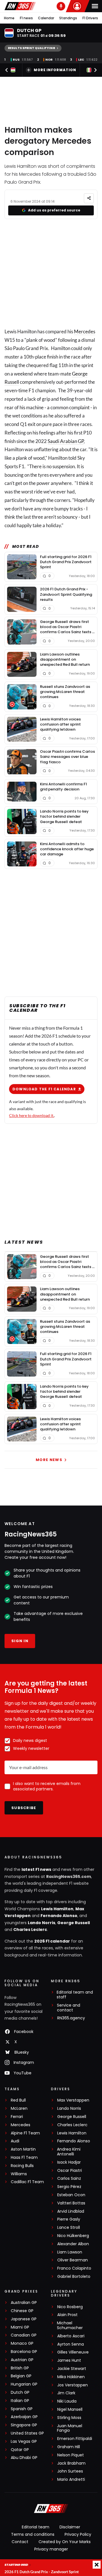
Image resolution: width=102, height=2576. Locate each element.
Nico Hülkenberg (73, 2236)
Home (9, 18)
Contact (20, 2542)
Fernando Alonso (59, 1916)
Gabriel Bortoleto (74, 2277)
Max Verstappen (73, 2100)
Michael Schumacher (70, 2325)
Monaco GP (22, 2343)
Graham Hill (69, 2447)
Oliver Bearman (73, 2260)
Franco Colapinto (74, 2268)
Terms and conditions (33, 2534)
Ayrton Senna (71, 2344)
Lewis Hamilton (57, 1909)
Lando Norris (42, 1923)
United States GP (27, 2433)
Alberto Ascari (71, 2336)
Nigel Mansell (70, 2409)
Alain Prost (67, 2315)
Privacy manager (51, 2549)
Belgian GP (21, 2376)
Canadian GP (24, 2335)
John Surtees (70, 2471)
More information (55, 70)
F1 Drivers (90, 18)
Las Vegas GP (24, 2442)
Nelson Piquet (71, 2455)
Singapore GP (24, 2425)
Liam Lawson (70, 2252)
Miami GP (20, 2327)
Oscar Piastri (70, 2171)
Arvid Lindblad (71, 2211)
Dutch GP (20, 2392)
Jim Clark (66, 2393)
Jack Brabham (71, 2463)
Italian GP (20, 2401)
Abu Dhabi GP (24, 2458)
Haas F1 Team (24, 2158)
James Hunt (69, 2360)
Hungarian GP (24, 2384)
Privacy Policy (78, 2534)
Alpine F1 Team (25, 2133)
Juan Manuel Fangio (70, 2428)
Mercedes (85, 331)
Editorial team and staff (75, 1995)
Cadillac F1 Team (27, 2182)
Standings (68, 18)
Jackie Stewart (72, 2369)
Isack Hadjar (69, 2162)
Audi (15, 2141)
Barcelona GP (24, 2352)
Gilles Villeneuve (73, 2352)
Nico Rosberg (70, 2307)
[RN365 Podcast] (61, 6)
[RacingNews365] (20, 6)
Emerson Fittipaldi (75, 2439)
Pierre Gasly (69, 2219)
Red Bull (18, 2100)
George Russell (74, 1923)
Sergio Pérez (69, 2187)
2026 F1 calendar (52, 1941)
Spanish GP (22, 2409)
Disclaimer (70, 2527)
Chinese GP (22, 2311)
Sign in (20, 1641)
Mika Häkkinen (71, 2377)
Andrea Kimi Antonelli (69, 2152)
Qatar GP (20, 2450)
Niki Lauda (67, 2401)
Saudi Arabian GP (66, 441)
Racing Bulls (22, 2166)
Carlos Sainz (69, 2179)
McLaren (19, 2108)
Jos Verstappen (73, 2385)
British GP (20, 2368)
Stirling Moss (69, 2418)
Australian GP (24, 2303)
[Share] (89, 198)
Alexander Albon (73, 2244)
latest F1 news (36, 1869)
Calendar (46, 18)
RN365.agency (71, 2018)
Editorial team (36, 2527)
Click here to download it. (32, 1115)
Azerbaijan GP (24, 2417)
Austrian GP (22, 2360)
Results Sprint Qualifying (32, 48)
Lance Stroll (69, 2228)
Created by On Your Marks (65, 2542)
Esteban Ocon (71, 2195)
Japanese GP (24, 2319)
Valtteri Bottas (71, 2203)
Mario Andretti (71, 2479)
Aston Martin (23, 2149)
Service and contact (69, 2008)
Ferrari (17, 2117)
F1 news (26, 18)
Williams (19, 2174)
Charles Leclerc (30, 1930)
